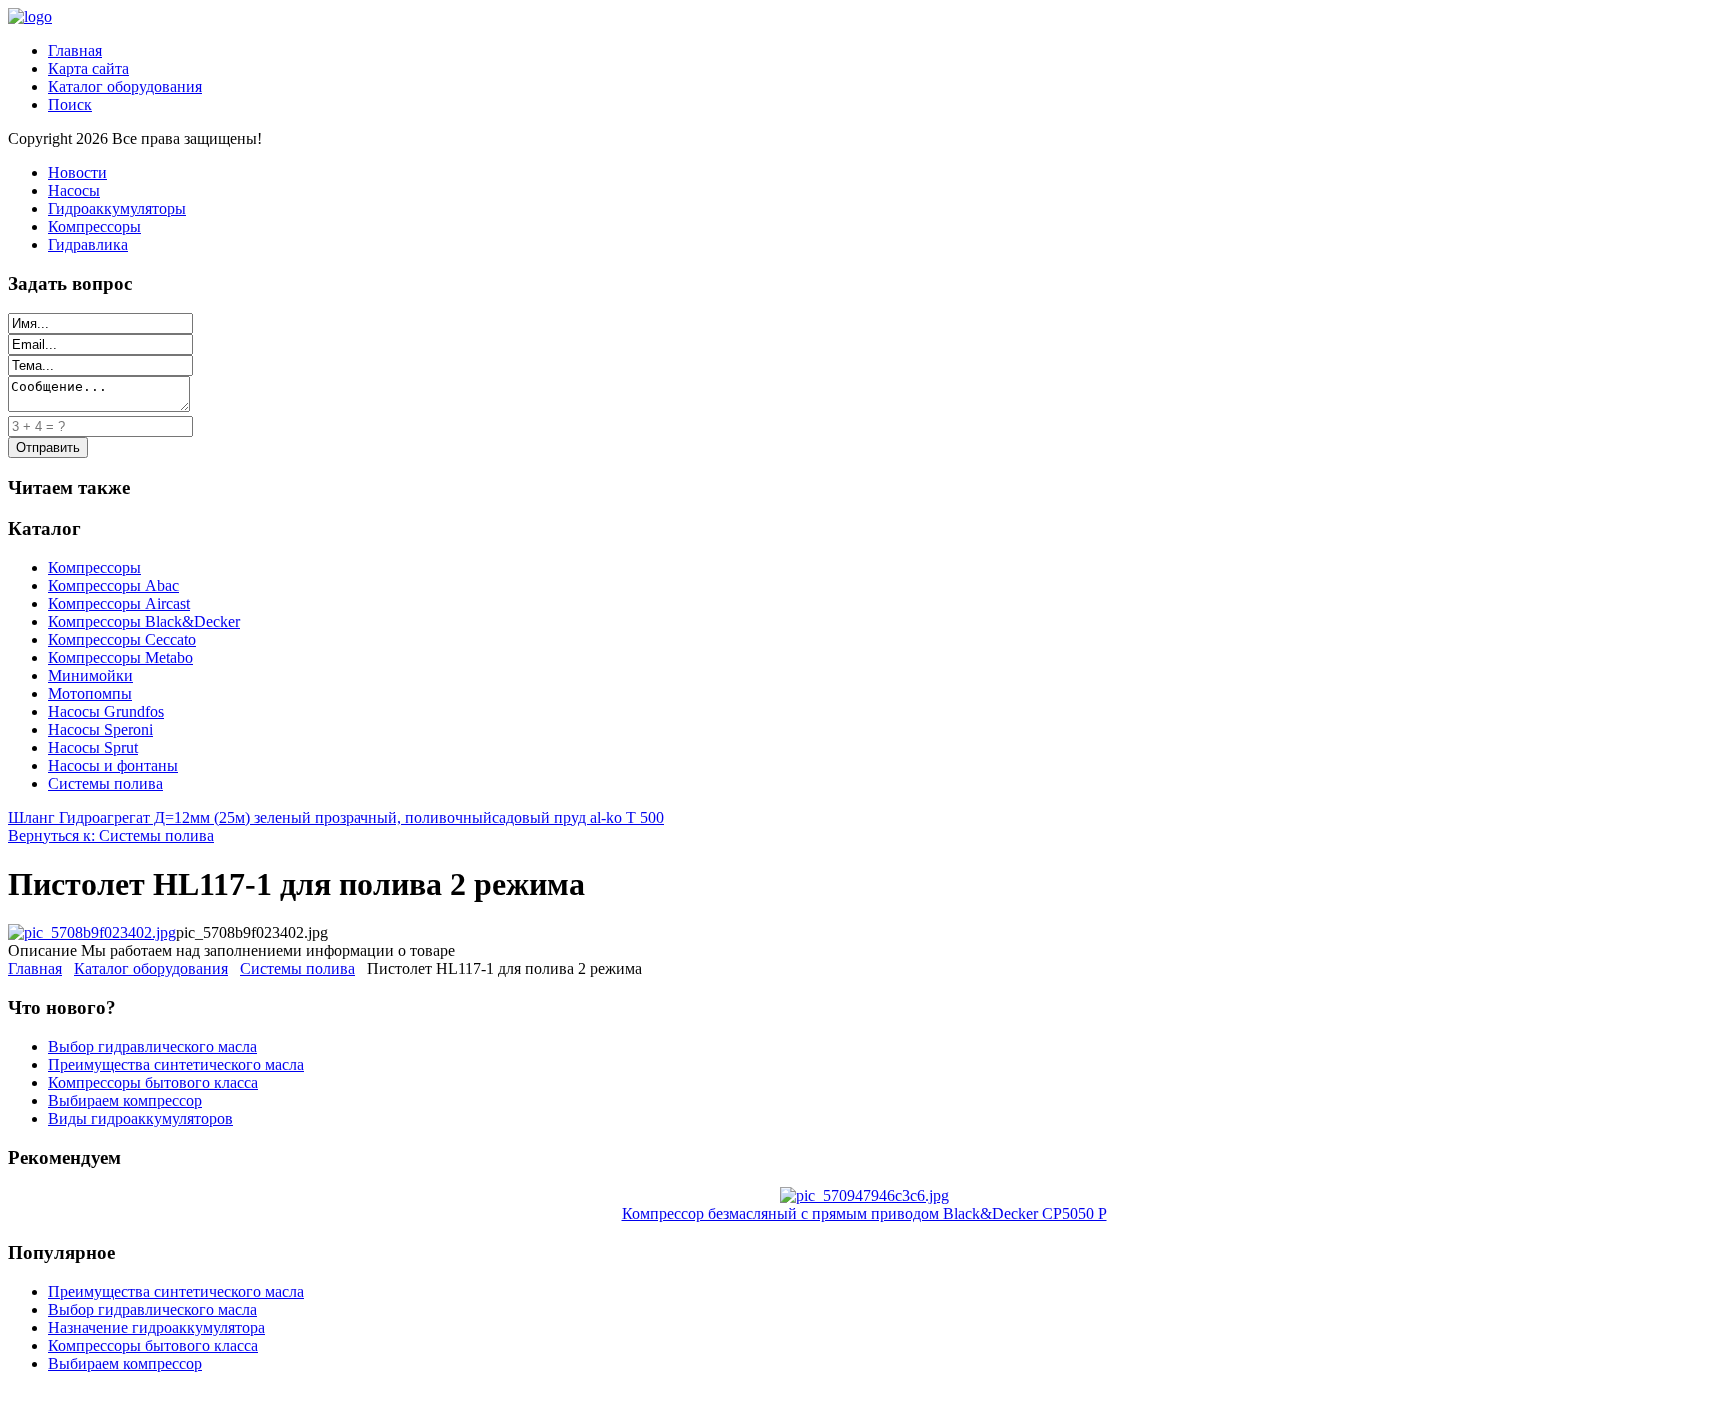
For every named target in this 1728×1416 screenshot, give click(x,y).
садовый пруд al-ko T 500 (578, 817)
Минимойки (90, 675)
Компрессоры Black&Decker (144, 621)
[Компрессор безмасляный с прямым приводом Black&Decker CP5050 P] (864, 1195)
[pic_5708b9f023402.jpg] (92, 932)
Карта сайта (88, 68)
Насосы (74, 190)
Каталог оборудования (125, 86)
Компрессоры (94, 226)
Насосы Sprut (93, 747)
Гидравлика (88, 244)
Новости (77, 172)
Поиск (70, 104)
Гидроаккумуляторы (117, 208)
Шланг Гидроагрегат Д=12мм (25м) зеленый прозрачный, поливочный (250, 817)
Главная (75, 50)
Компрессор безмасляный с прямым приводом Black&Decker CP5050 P (864, 1213)
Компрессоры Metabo (120, 657)
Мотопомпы (90, 693)
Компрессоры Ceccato (122, 639)
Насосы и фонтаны (113, 765)
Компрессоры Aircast (119, 603)
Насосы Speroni (100, 729)
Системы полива (105, 783)
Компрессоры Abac (113, 585)
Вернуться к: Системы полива (111, 835)
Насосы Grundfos (106, 711)
